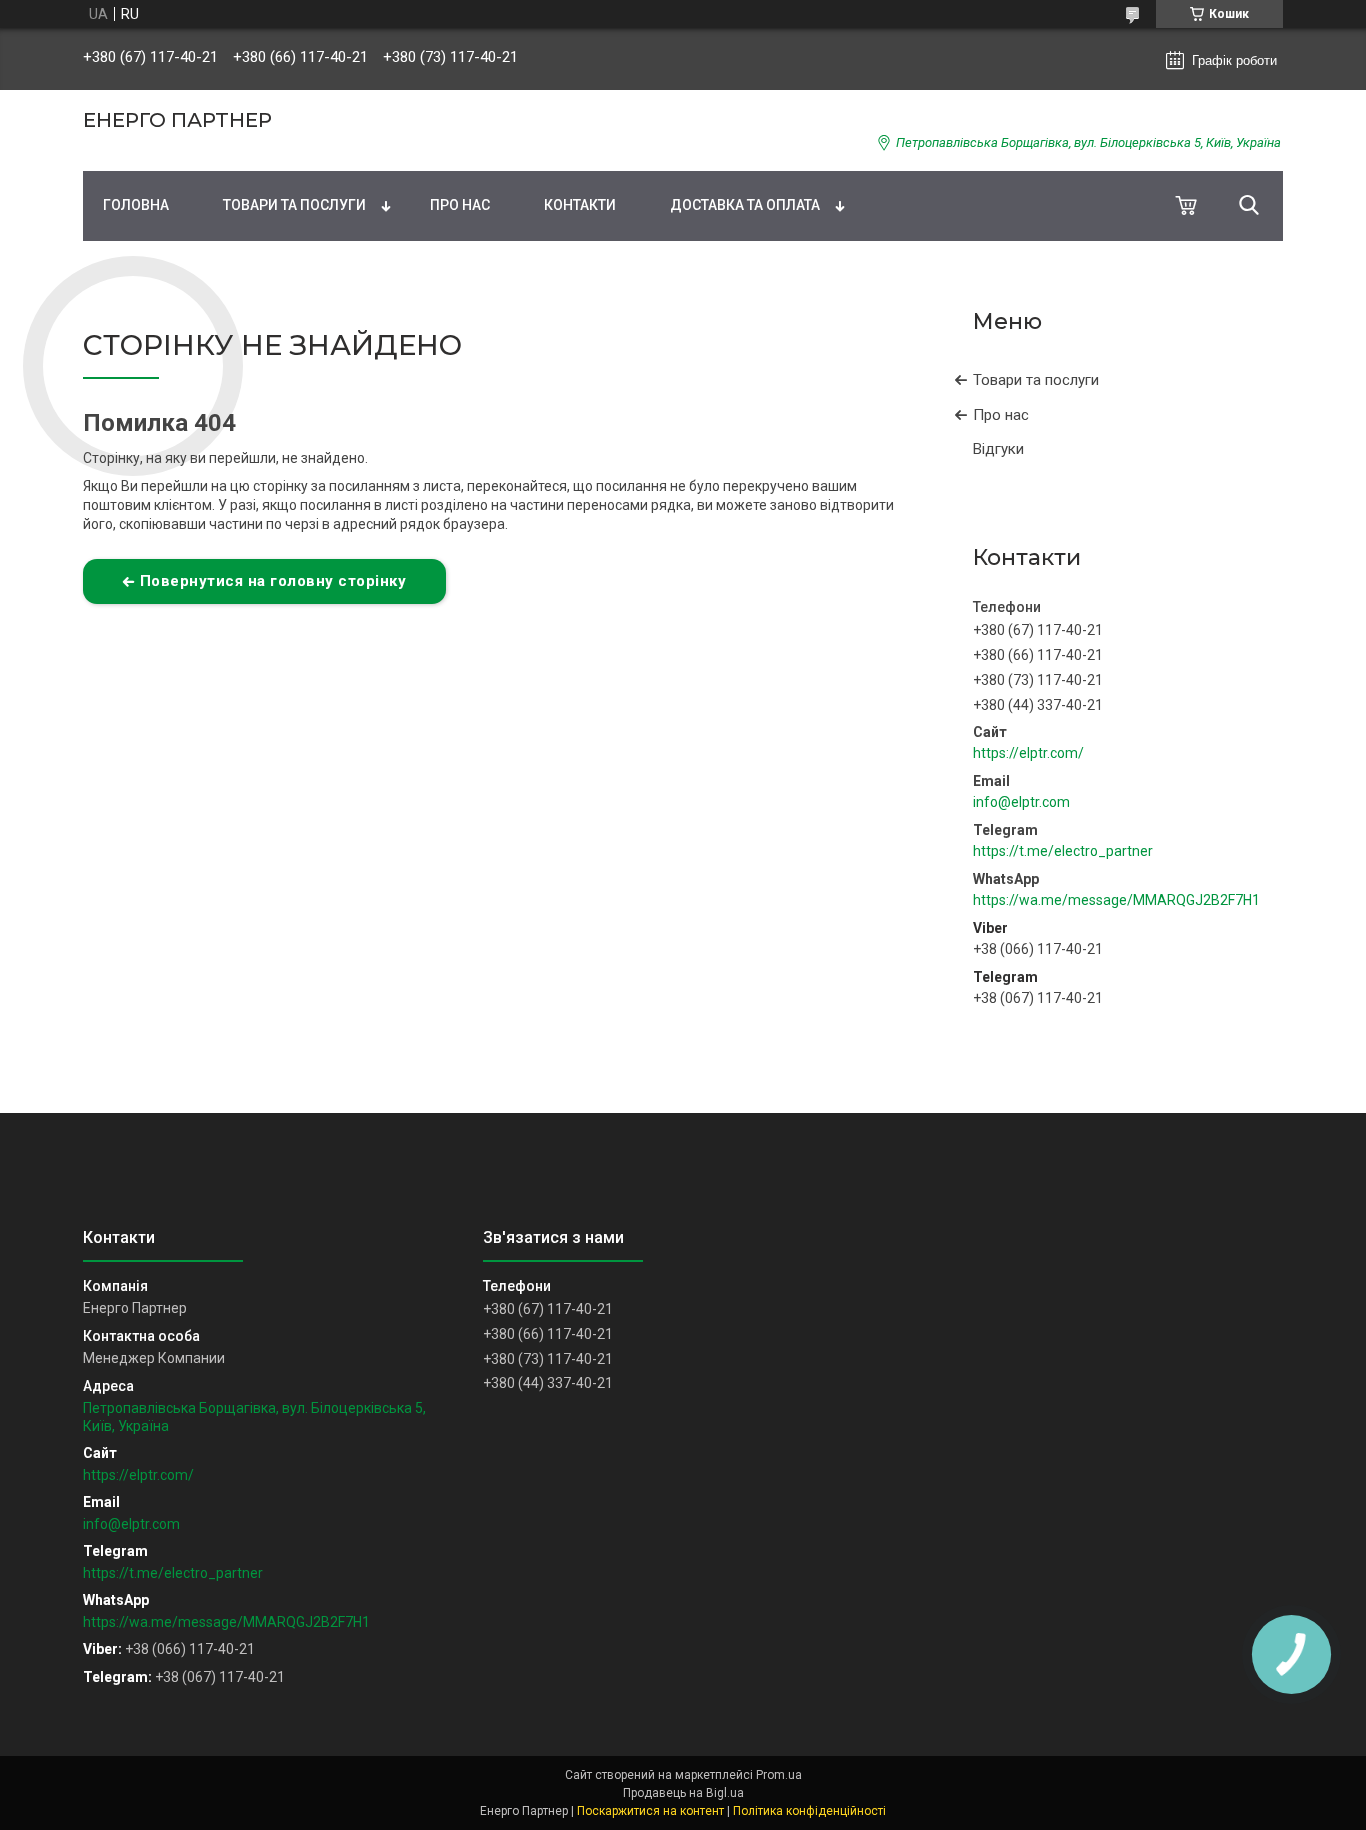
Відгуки (998, 449)
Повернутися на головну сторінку (273, 581)
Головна (136, 205)
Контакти (580, 205)
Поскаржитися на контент (650, 1811)
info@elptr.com (1021, 802)
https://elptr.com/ (1028, 753)
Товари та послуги (294, 205)
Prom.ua (779, 1775)
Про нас (460, 205)
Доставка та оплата (745, 205)
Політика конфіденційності (809, 1811)
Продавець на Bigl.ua (683, 1793)
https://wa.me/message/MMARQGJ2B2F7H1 (1116, 900)
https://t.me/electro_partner (1063, 851)
